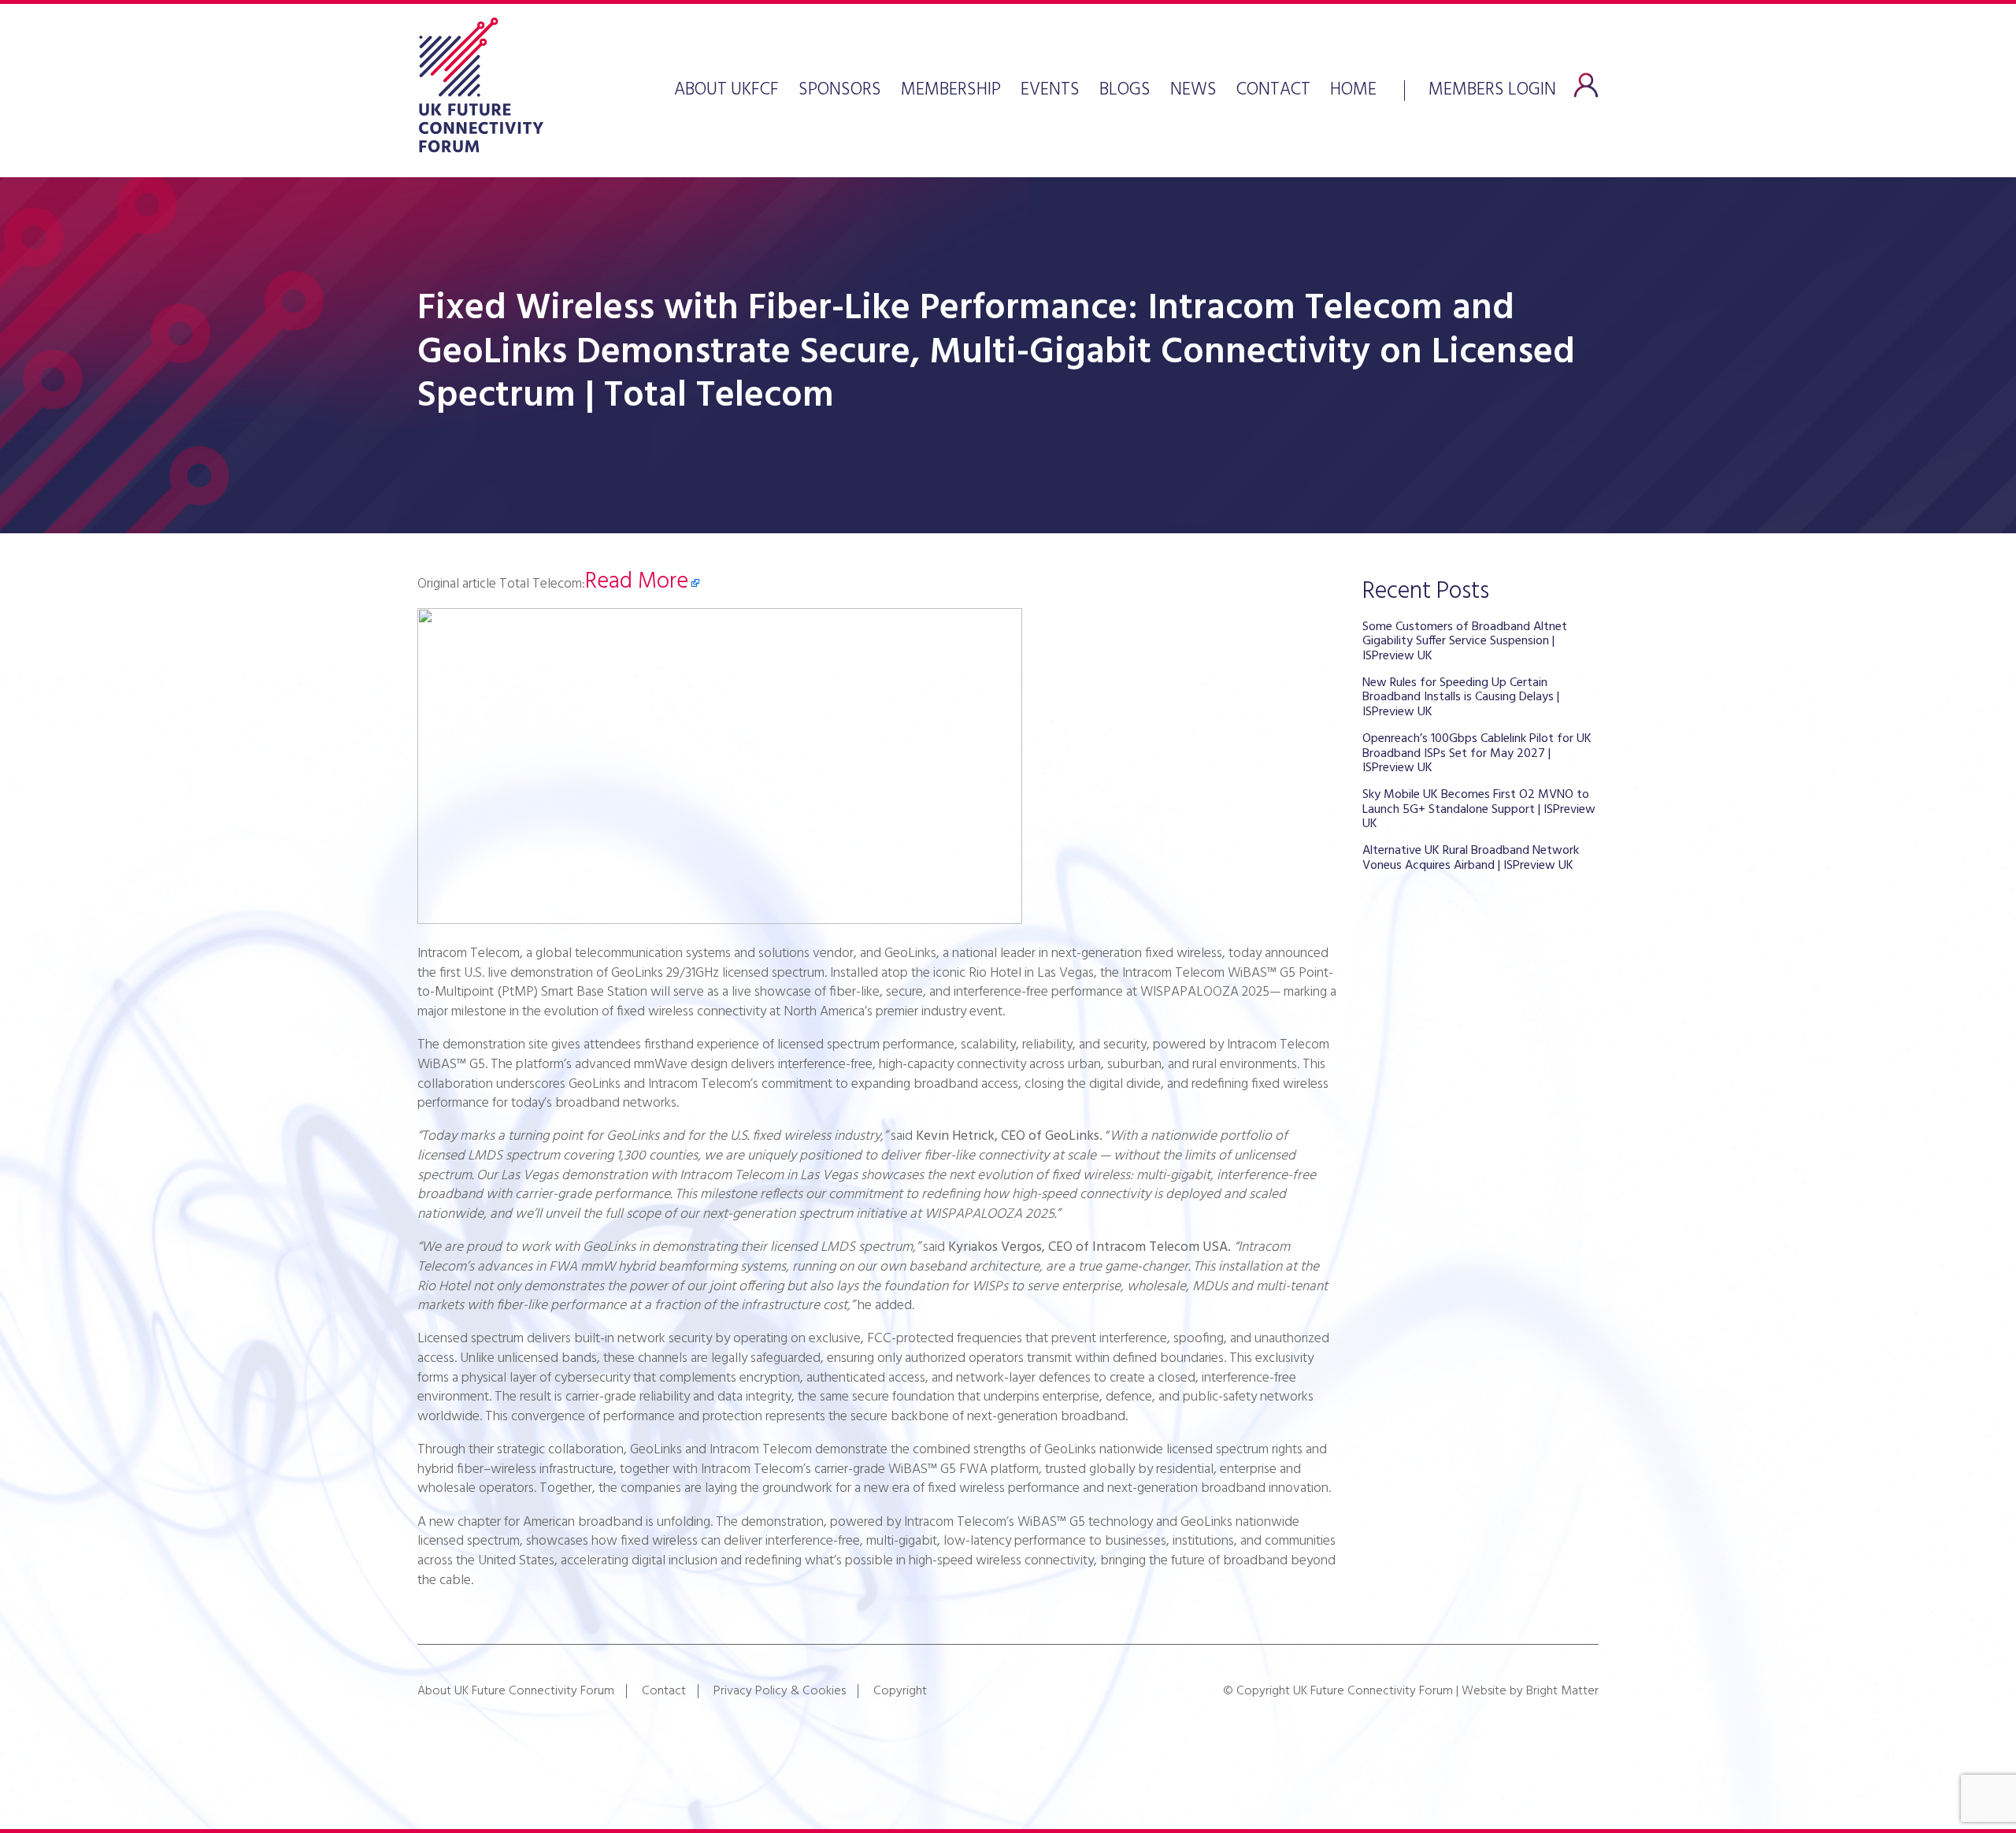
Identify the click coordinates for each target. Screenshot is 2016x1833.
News (1193, 91)
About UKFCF (726, 91)
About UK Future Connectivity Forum (516, 1691)
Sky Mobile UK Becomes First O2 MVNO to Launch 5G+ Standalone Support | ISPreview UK (1479, 809)
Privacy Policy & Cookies (780, 1691)
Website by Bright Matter (1530, 1691)
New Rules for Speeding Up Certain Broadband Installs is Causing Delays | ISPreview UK (1461, 698)
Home (1353, 91)
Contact (1273, 91)
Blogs (1125, 91)
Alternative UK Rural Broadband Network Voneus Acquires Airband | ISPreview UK (1471, 858)
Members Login (1492, 88)
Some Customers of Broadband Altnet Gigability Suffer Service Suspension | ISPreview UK (1465, 642)
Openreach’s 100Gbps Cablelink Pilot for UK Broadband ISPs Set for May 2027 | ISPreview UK (1477, 753)
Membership (951, 91)
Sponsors (840, 91)
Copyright (900, 1691)
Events (1050, 91)
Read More (637, 582)
